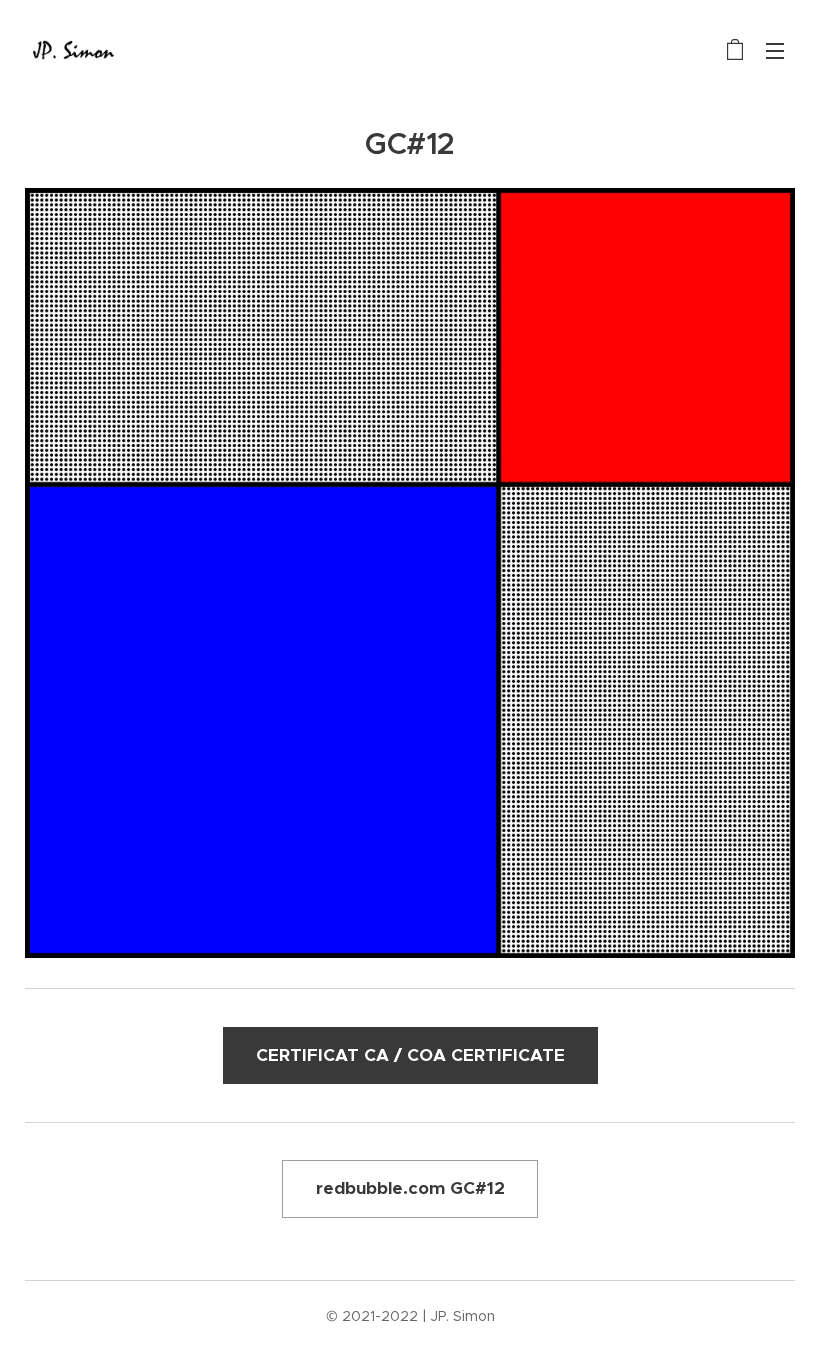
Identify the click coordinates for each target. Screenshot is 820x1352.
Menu (775, 50)
